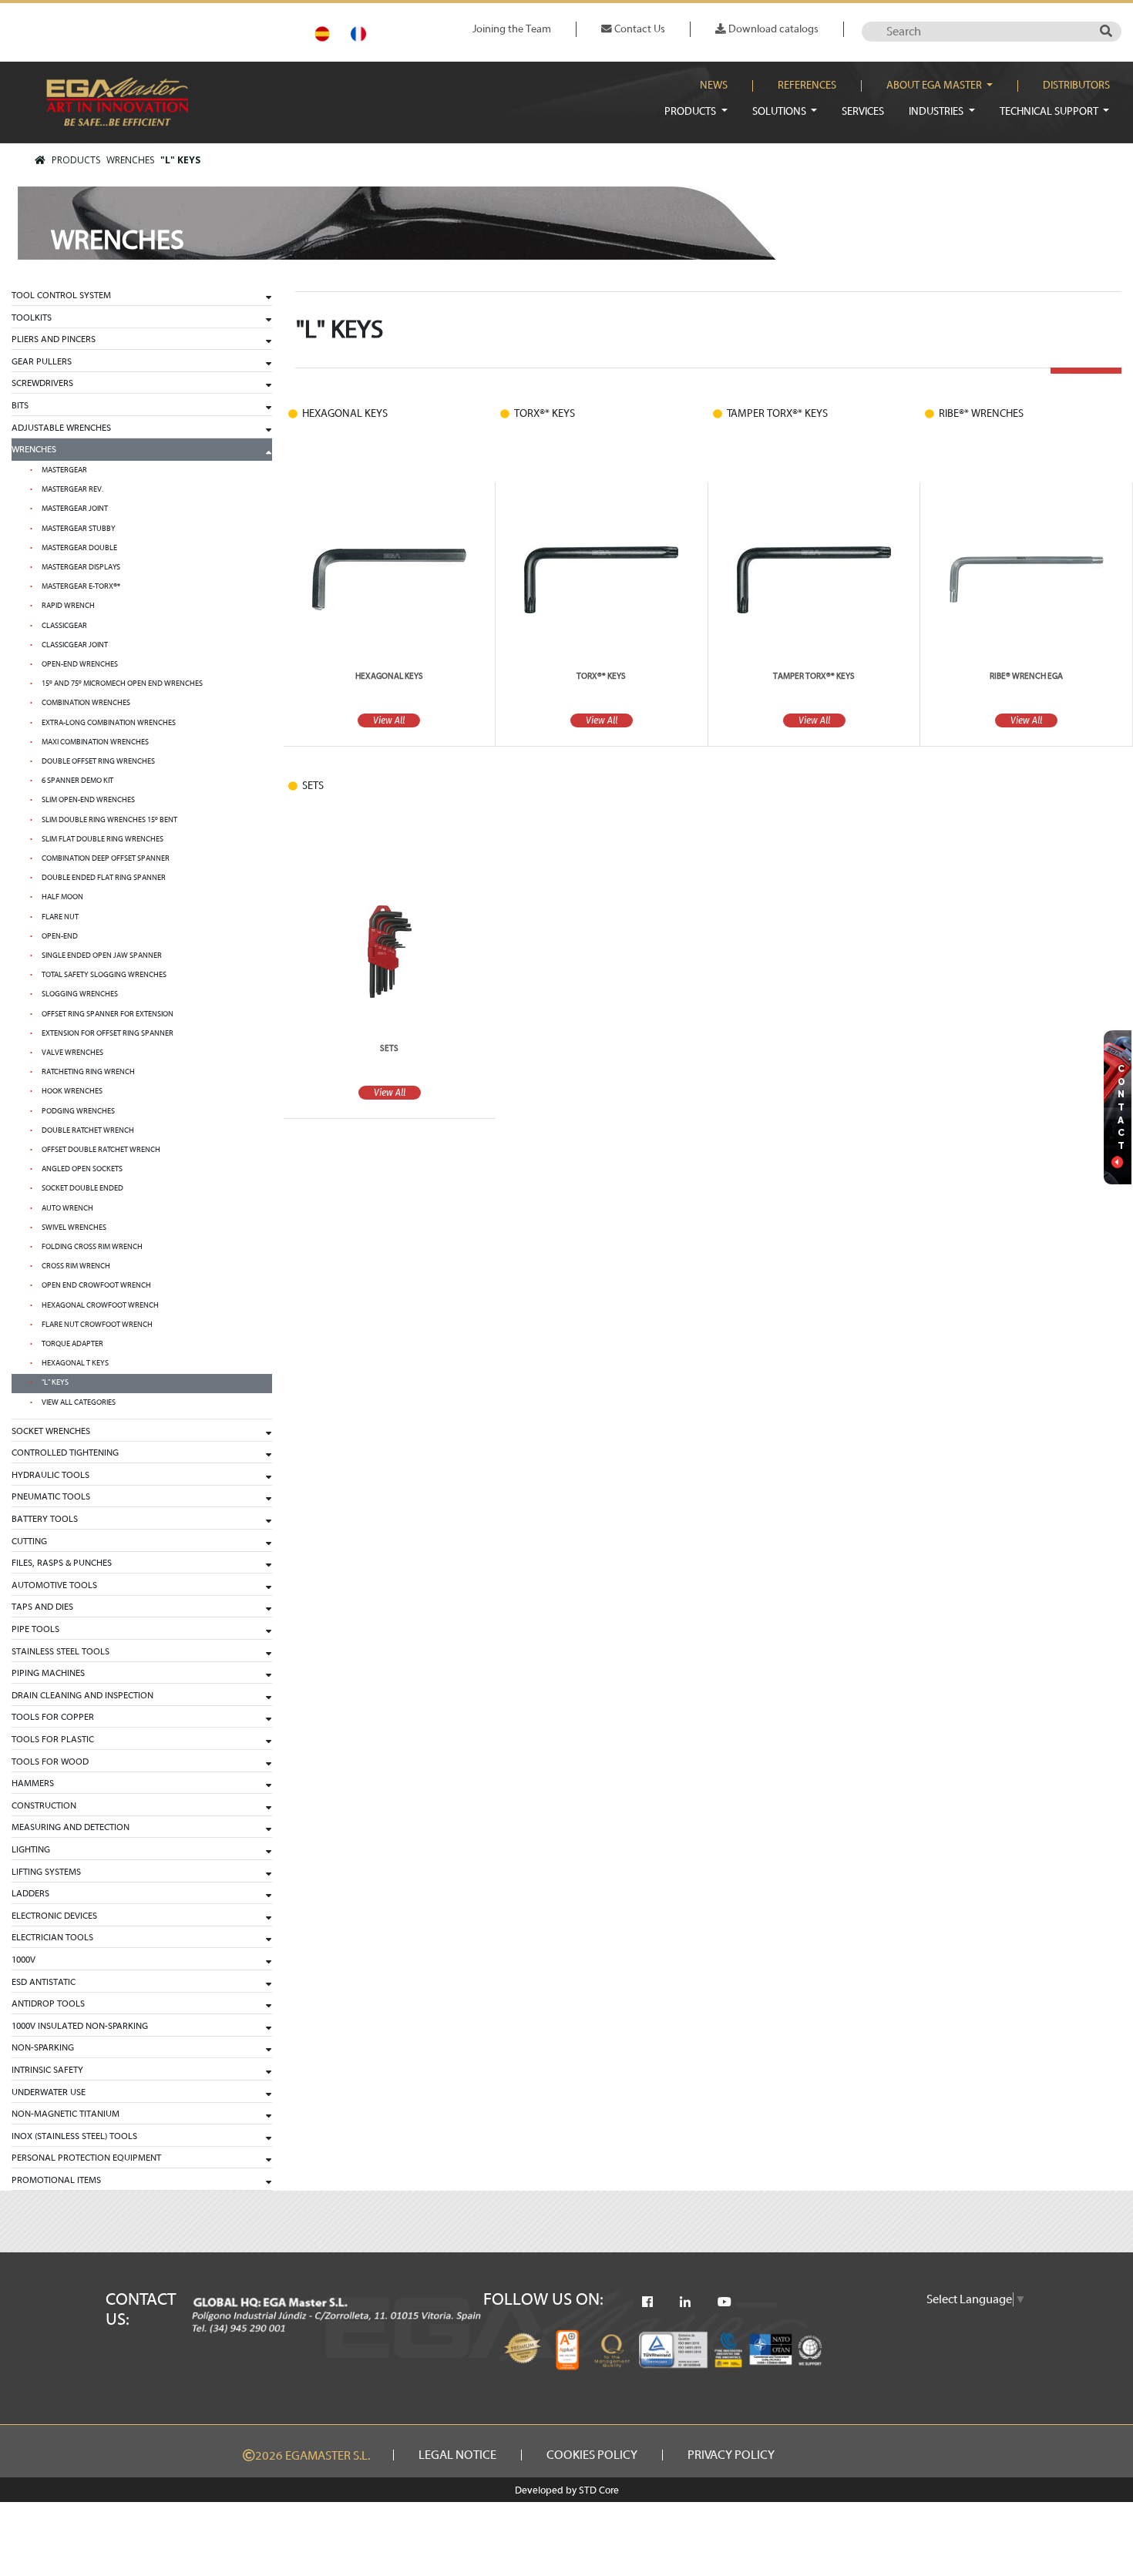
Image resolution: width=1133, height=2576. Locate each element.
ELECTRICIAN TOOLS (52, 1937)
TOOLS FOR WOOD (50, 1762)
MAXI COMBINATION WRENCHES (95, 742)
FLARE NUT (60, 917)
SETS (389, 1048)
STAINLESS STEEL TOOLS (61, 1651)
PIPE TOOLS (35, 1629)
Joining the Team (512, 29)
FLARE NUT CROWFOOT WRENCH (97, 1325)
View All (814, 720)
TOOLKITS (32, 317)
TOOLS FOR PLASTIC (53, 1739)
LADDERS (30, 1893)
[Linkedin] (685, 2302)
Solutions (780, 111)
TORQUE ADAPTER (72, 1344)
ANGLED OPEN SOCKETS (82, 1169)
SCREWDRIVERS (42, 383)
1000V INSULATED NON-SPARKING (80, 2026)
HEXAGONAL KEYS (389, 676)
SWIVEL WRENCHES (74, 1228)
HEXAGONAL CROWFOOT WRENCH (100, 1305)
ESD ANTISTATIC (44, 1982)
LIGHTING (31, 1849)
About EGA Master (935, 86)
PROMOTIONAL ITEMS (56, 2180)
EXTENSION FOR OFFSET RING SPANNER (108, 1033)
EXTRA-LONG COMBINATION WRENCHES (109, 723)
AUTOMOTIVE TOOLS (54, 1585)
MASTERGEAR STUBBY (79, 529)
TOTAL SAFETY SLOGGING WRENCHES (104, 975)
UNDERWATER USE (49, 2092)
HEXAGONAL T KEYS (75, 1363)
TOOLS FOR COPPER (53, 1717)
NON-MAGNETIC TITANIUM (66, 2114)
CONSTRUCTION (44, 1805)
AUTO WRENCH (67, 1208)
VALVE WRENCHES (72, 1053)
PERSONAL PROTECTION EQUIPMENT (86, 2158)
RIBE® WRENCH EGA (1026, 676)
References (807, 86)
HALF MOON (62, 897)
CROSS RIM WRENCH (76, 1266)
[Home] (40, 160)
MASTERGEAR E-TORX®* (81, 586)
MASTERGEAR (64, 470)
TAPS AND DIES (42, 1607)
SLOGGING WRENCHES (80, 994)
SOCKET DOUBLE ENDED (82, 1188)
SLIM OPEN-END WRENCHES (88, 800)
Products (691, 111)
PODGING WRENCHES (78, 1111)
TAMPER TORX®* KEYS (814, 676)
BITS (20, 405)
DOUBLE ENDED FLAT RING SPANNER (104, 878)
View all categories (79, 1402)
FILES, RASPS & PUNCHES (62, 1563)
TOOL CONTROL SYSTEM (61, 295)
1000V (24, 1960)
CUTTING (29, 1541)
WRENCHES (130, 160)
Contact (1121, 1107)
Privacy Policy (731, 2455)
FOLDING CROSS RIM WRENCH (92, 1247)
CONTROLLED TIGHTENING (65, 1453)
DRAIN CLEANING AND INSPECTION (82, 1695)
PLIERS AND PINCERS (54, 339)
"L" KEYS (180, 160)
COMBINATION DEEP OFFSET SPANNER (106, 858)
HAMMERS (33, 1783)
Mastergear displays (81, 567)
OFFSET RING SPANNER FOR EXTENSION (108, 1014)
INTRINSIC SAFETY (47, 2070)
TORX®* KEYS (601, 676)
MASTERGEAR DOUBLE (79, 548)
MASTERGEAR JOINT (75, 509)
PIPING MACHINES (48, 1673)
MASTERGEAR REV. (72, 489)
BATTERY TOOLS (45, 1519)
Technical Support (1050, 111)
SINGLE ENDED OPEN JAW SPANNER (102, 956)
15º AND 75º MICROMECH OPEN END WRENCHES (122, 683)
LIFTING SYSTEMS (46, 1872)
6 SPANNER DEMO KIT (77, 781)
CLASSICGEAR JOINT (75, 645)
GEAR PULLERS (42, 361)
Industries (937, 111)
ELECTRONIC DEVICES (54, 1916)
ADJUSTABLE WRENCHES (61, 428)
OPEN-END (60, 936)
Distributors (1076, 86)
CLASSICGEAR (64, 626)
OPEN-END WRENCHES (80, 664)
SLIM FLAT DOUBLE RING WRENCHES (103, 839)
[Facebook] (647, 2302)
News (714, 86)
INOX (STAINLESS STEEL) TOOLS (74, 2136)
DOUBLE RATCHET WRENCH (88, 1130)
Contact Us (639, 29)
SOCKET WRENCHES (51, 1431)
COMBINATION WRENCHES (86, 703)
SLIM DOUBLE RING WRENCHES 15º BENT (109, 820)
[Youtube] (725, 2302)
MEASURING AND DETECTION (71, 1827)
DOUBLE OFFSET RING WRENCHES (98, 761)
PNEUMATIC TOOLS (51, 1496)
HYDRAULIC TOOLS (50, 1475)
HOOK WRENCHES (72, 1091)
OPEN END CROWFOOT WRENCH (96, 1285)
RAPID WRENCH (68, 606)
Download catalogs (772, 29)
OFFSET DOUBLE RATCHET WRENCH (101, 1150)
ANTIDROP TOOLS (48, 2003)
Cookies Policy (592, 2455)
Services (863, 111)
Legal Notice (457, 2455)
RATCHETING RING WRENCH (88, 1072)
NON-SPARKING (43, 2047)
